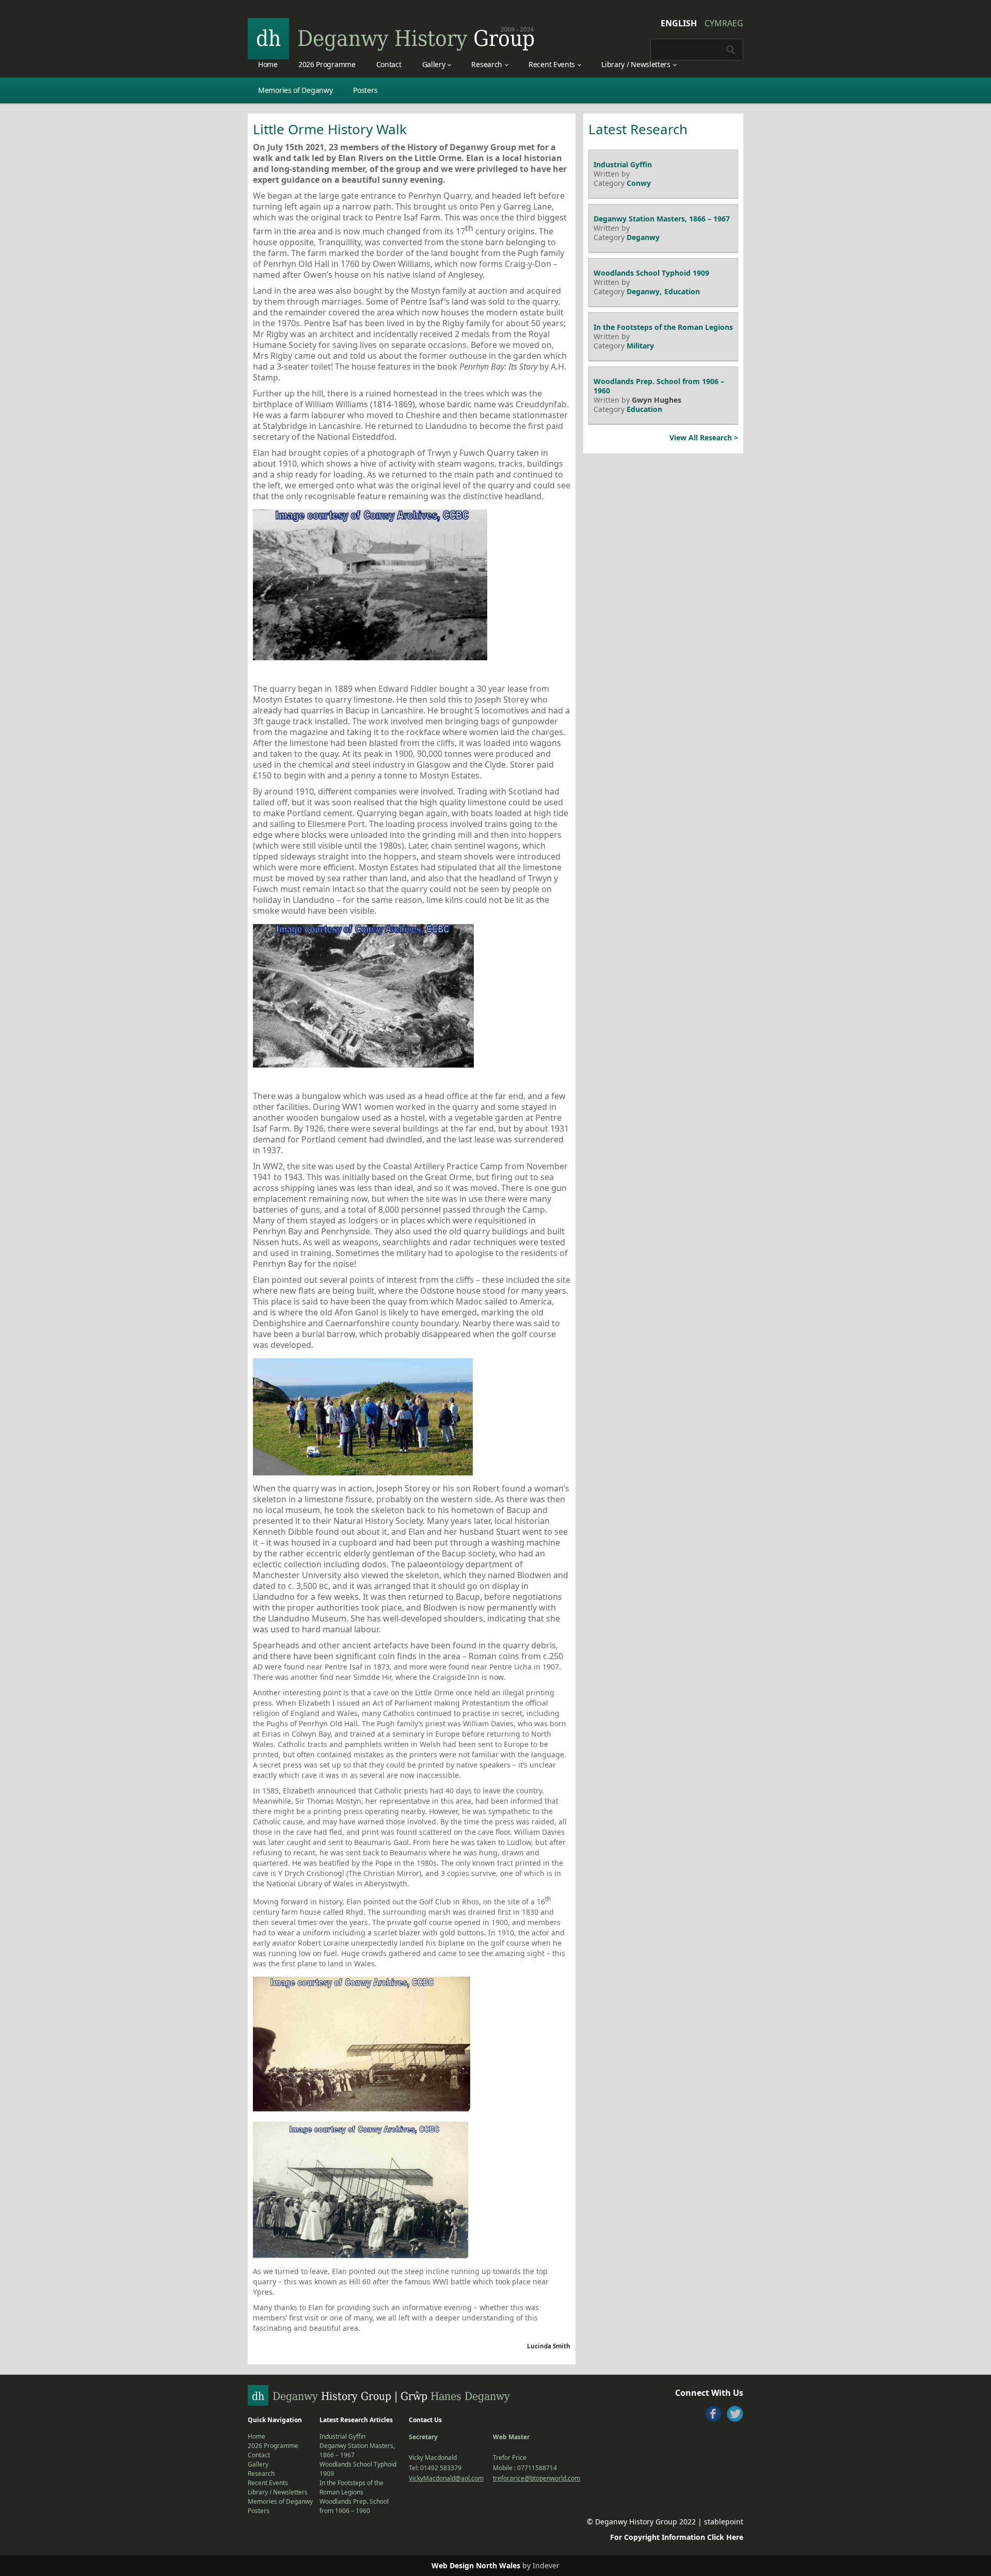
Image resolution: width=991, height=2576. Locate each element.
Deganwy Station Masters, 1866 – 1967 (662, 219)
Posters (365, 90)
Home (268, 64)
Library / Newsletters (636, 64)
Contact (389, 64)
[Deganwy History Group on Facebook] (713, 2414)
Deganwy (643, 237)
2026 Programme (327, 64)
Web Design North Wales (476, 2565)
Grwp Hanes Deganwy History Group (391, 39)
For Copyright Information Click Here (677, 2537)
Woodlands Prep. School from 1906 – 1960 (659, 386)
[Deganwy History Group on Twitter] (735, 2414)
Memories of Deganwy (295, 90)
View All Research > (704, 438)
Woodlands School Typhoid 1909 (651, 273)
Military (640, 346)
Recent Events (552, 64)
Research (487, 64)
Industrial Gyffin (623, 164)
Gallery (434, 64)
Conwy (639, 183)
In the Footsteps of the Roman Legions (663, 327)
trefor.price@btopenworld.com (537, 2478)
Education (682, 291)
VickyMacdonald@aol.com (446, 2478)
